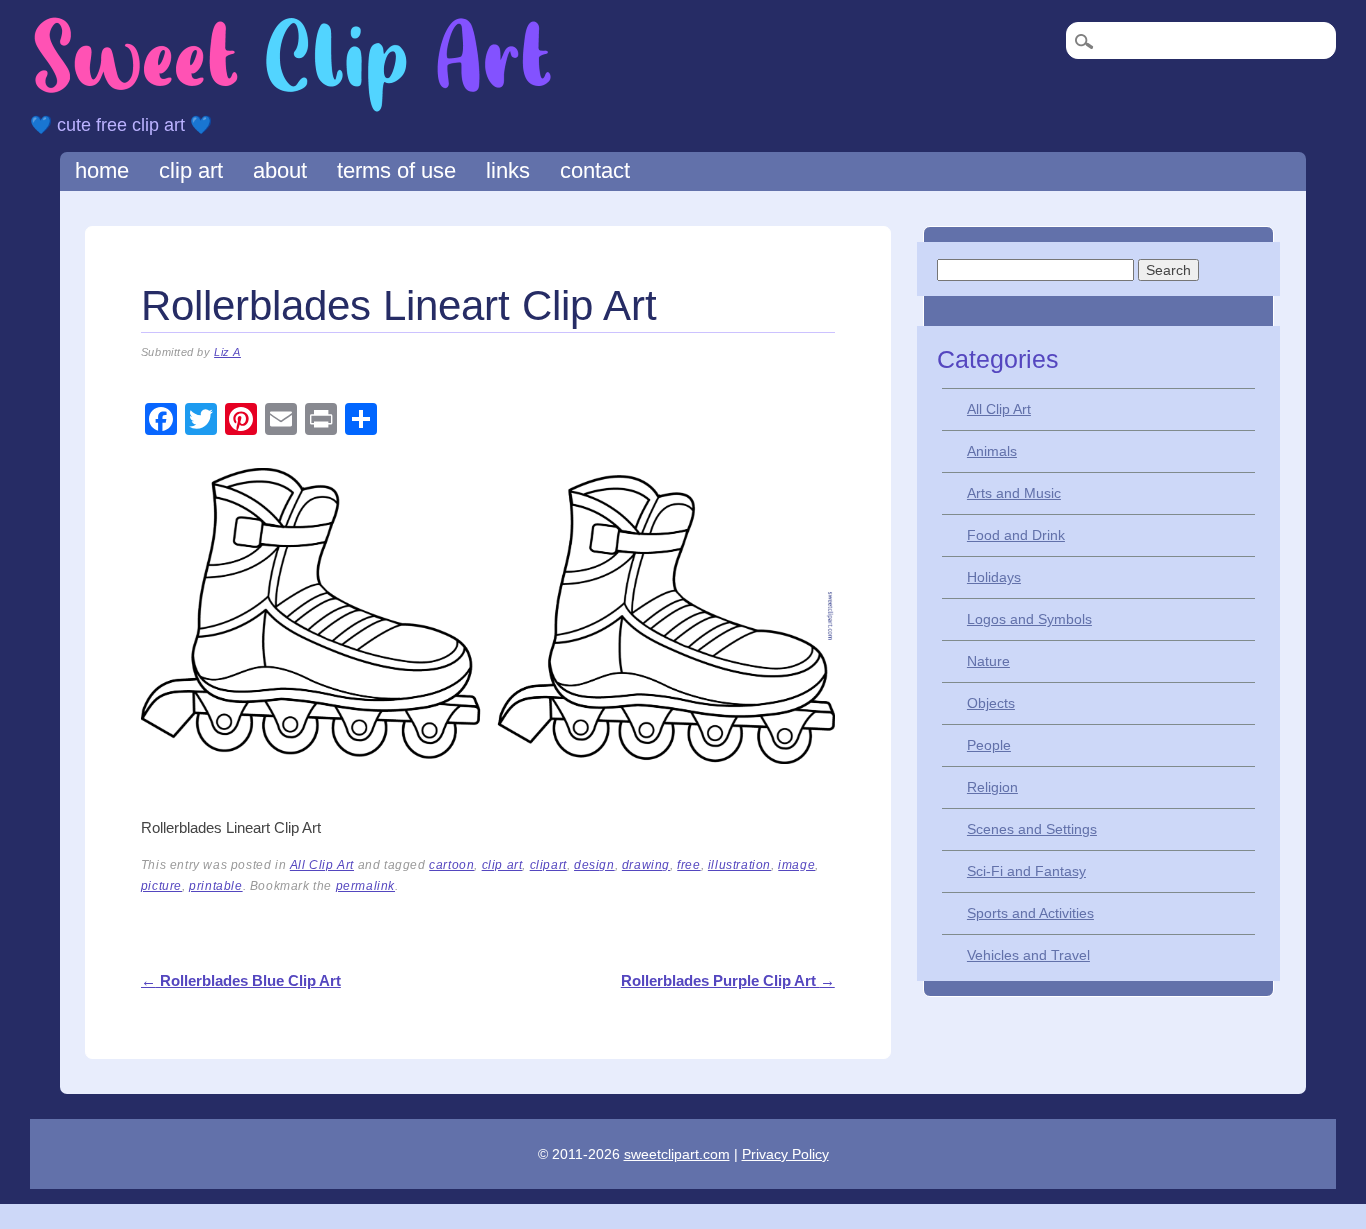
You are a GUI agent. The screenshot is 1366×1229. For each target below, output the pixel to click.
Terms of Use (396, 170)
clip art (502, 865)
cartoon (451, 865)
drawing (646, 865)
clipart (548, 865)
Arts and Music (1014, 493)
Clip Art (191, 170)
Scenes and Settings (1032, 829)
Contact (595, 170)
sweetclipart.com (677, 1154)
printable (215, 886)
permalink (365, 886)
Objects (991, 703)
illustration (739, 865)
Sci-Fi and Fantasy (1026, 871)
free (688, 865)
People (989, 745)
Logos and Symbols (1029, 619)
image (796, 865)
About (280, 170)
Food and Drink (1016, 535)
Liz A (227, 352)
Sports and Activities (1030, 913)
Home (102, 170)
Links (508, 170)
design (594, 865)
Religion (992, 787)
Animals (992, 451)
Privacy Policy (785, 1154)
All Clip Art (322, 865)
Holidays (994, 577)
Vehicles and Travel (1028, 955)
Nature (988, 661)
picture (161, 886)
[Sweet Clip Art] (293, 109)
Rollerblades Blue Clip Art (241, 980)
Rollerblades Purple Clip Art (728, 980)
